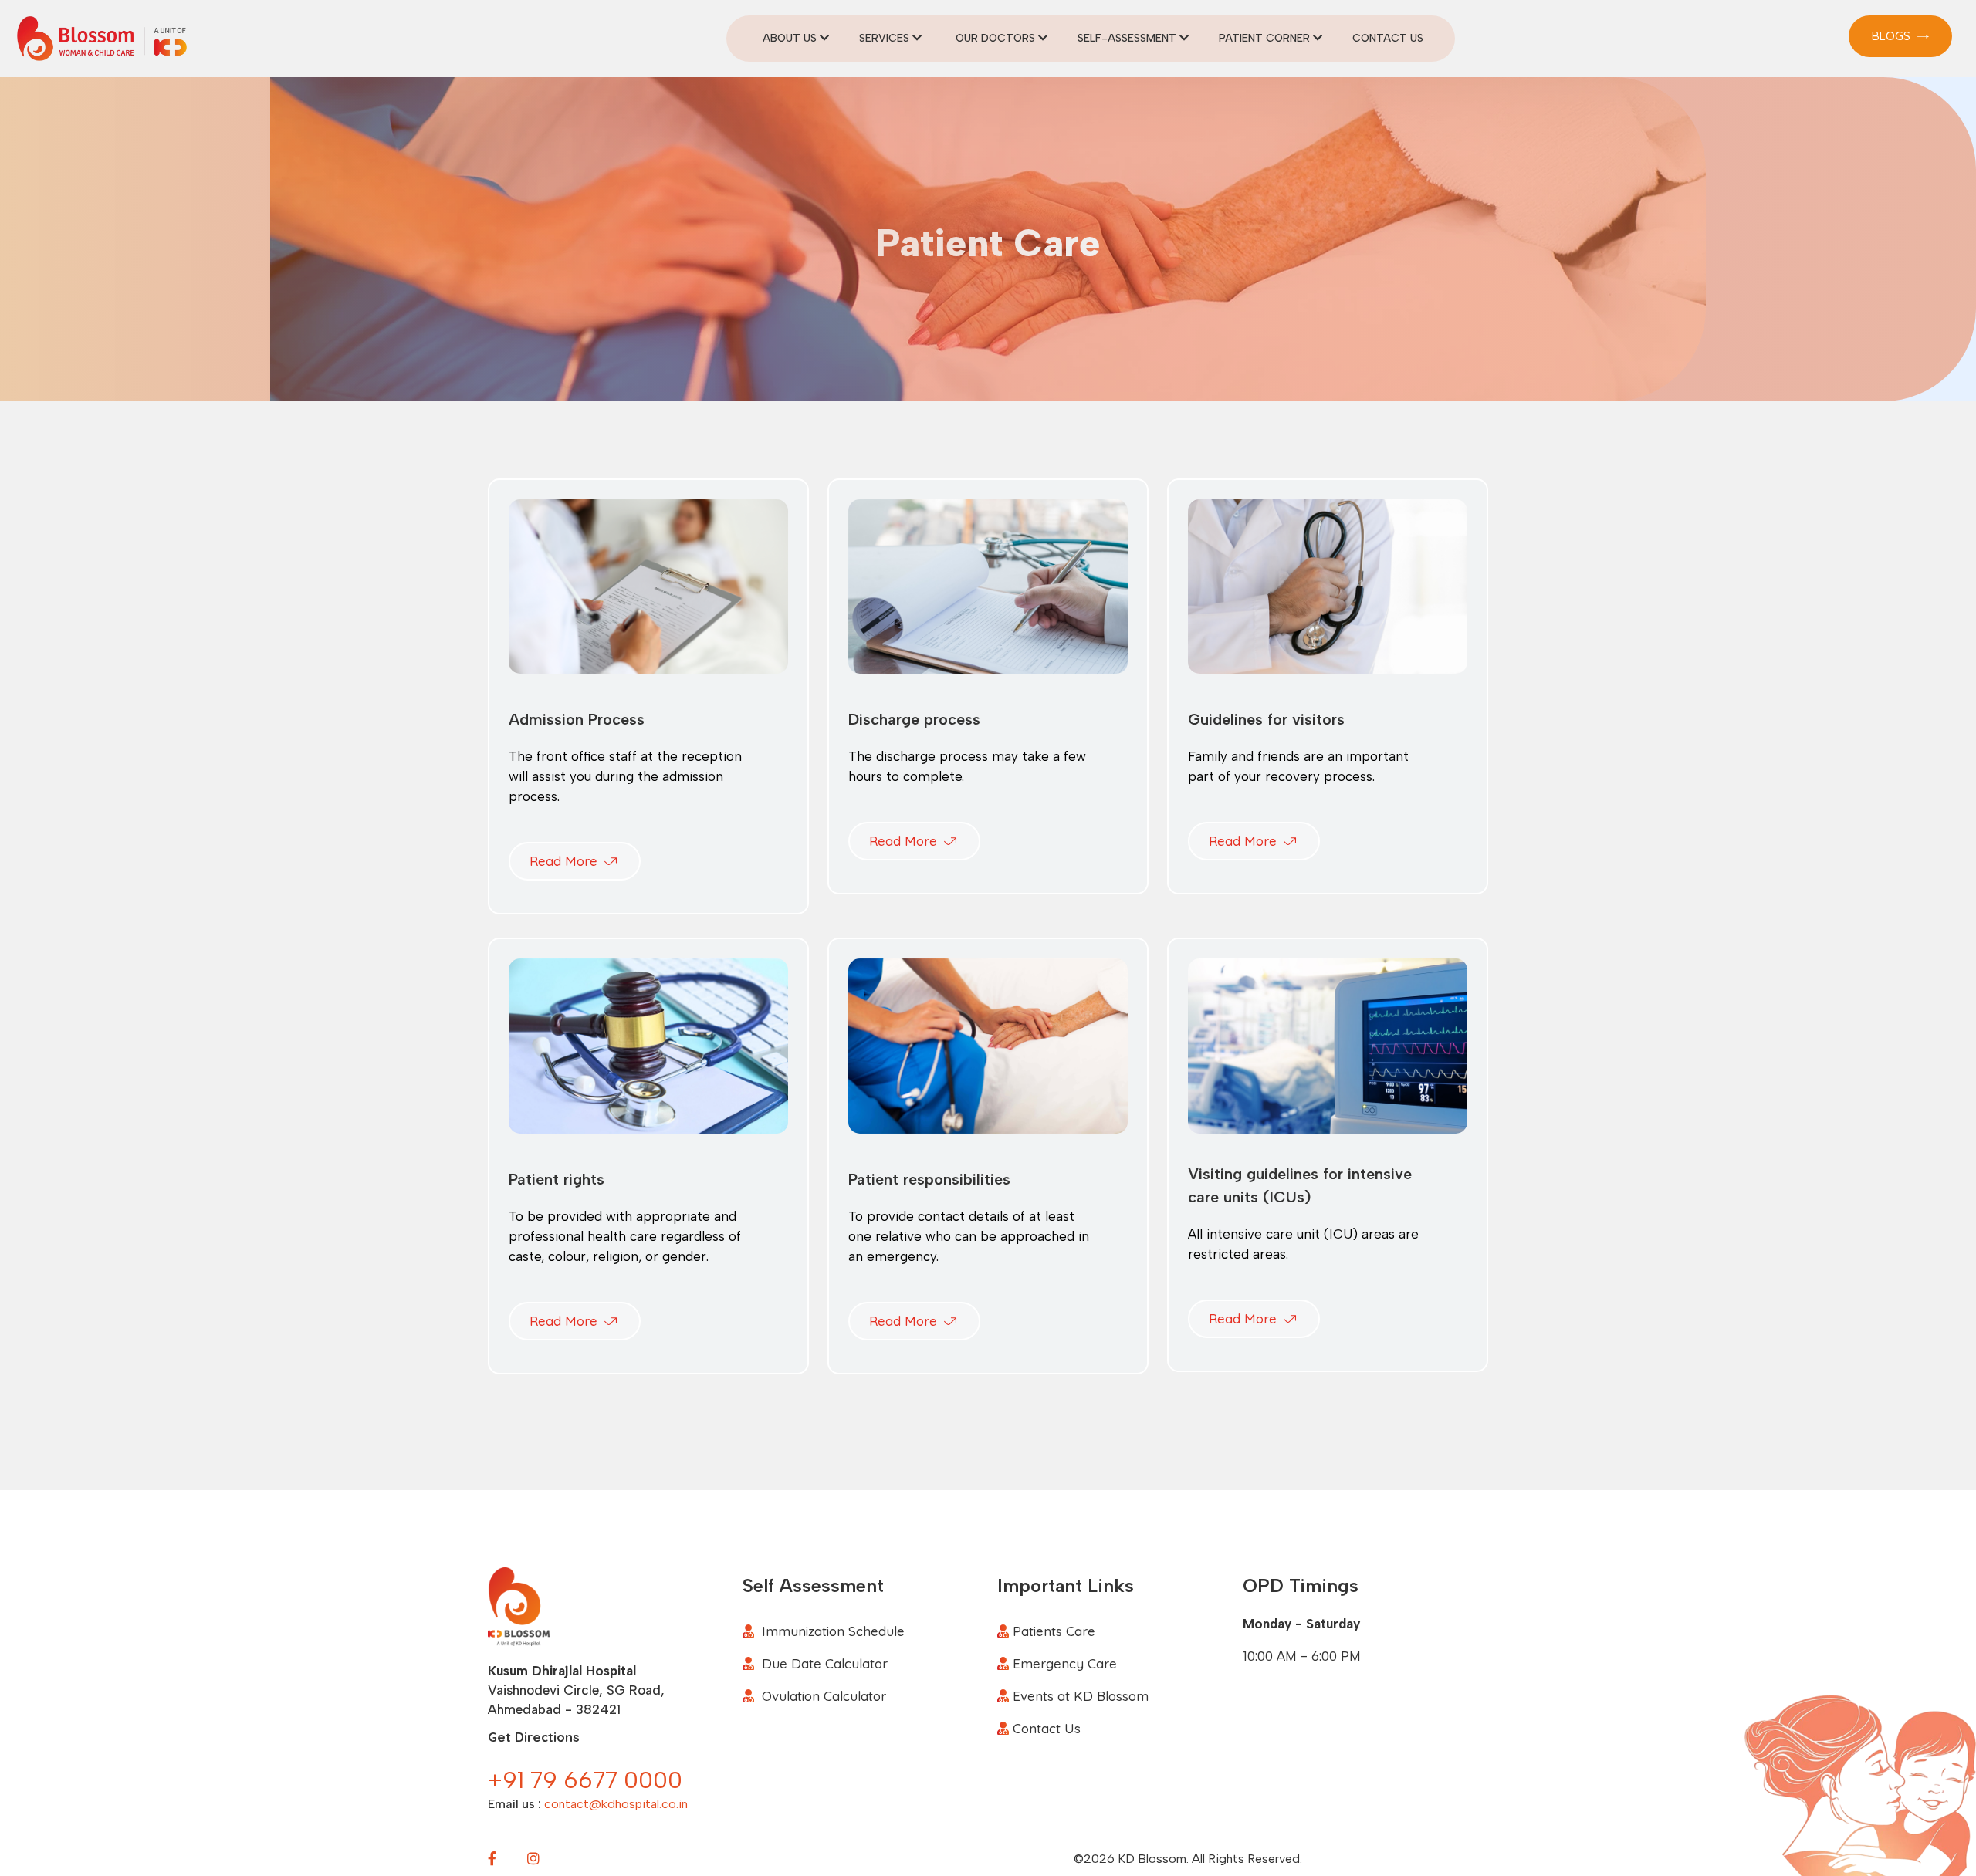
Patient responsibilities (929, 1179)
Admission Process (577, 719)
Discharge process (914, 719)
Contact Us (1388, 38)
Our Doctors (997, 38)
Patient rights (557, 1179)
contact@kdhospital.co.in (616, 1804)
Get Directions (534, 1737)
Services (886, 38)
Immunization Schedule (833, 1631)
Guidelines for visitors (1266, 719)
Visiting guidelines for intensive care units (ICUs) (1300, 1185)
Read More (565, 861)
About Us (791, 38)
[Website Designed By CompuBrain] (1334, 1859)
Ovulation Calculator (824, 1696)
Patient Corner (1266, 38)
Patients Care (1054, 1631)
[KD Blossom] (102, 37)
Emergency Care (1065, 1663)
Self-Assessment (1128, 38)
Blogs (1893, 36)
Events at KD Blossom (1081, 1696)
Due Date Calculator (825, 1663)
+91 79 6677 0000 (585, 1780)
